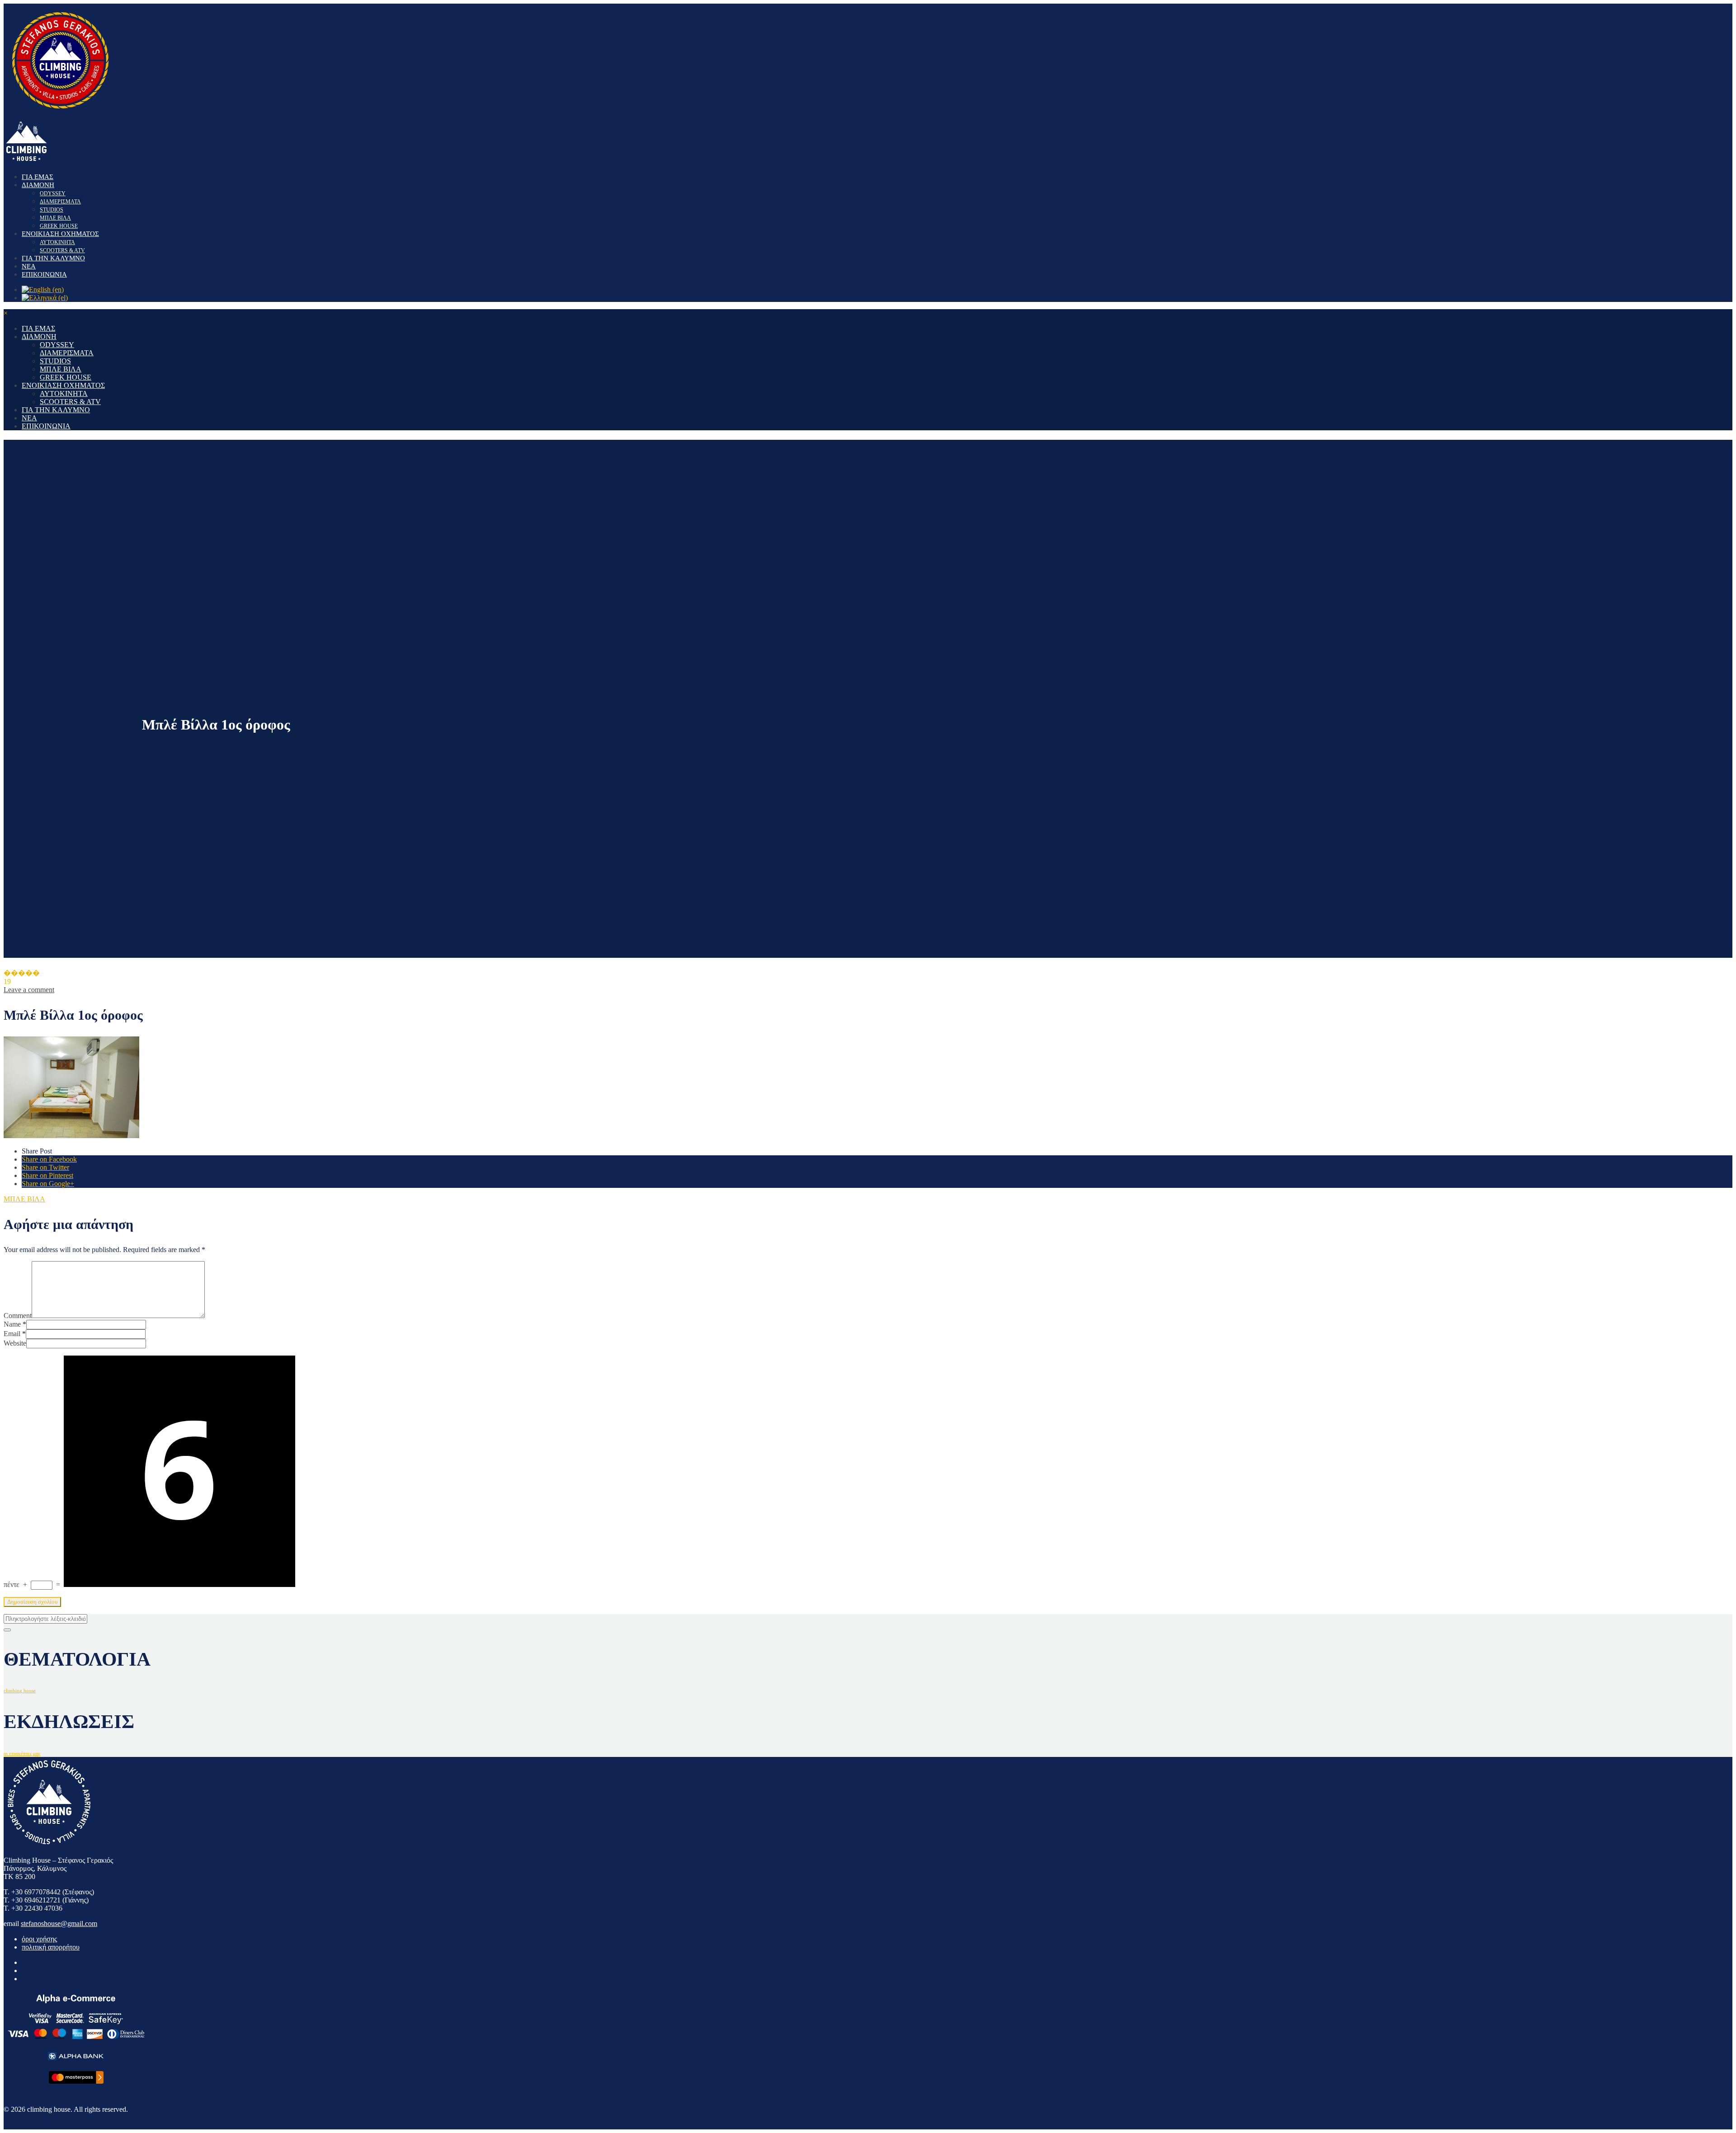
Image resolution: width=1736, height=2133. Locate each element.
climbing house (20, 1691)
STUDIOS (52, 210)
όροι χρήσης (39, 1939)
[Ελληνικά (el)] (45, 298)
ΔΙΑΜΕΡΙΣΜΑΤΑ (60, 202)
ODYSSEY (53, 193)
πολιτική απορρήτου (51, 1947)
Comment (18, 1316)
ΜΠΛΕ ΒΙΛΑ (55, 218)
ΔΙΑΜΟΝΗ (38, 185)
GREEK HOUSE (59, 226)
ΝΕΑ (29, 266)
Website (15, 1343)
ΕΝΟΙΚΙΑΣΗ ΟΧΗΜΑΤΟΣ (60, 234)
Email (12, 1334)
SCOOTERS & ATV (62, 250)
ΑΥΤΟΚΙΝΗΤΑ (57, 242)
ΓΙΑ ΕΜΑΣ (38, 177)
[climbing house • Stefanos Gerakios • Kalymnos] (60, 114)
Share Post (37, 1151)
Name (12, 1324)
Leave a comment (29, 990)
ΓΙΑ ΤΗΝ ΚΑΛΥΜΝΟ (53, 258)
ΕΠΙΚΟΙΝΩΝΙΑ (44, 274)
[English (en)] (43, 290)
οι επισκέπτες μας (22, 1754)
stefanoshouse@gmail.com (59, 1923)
